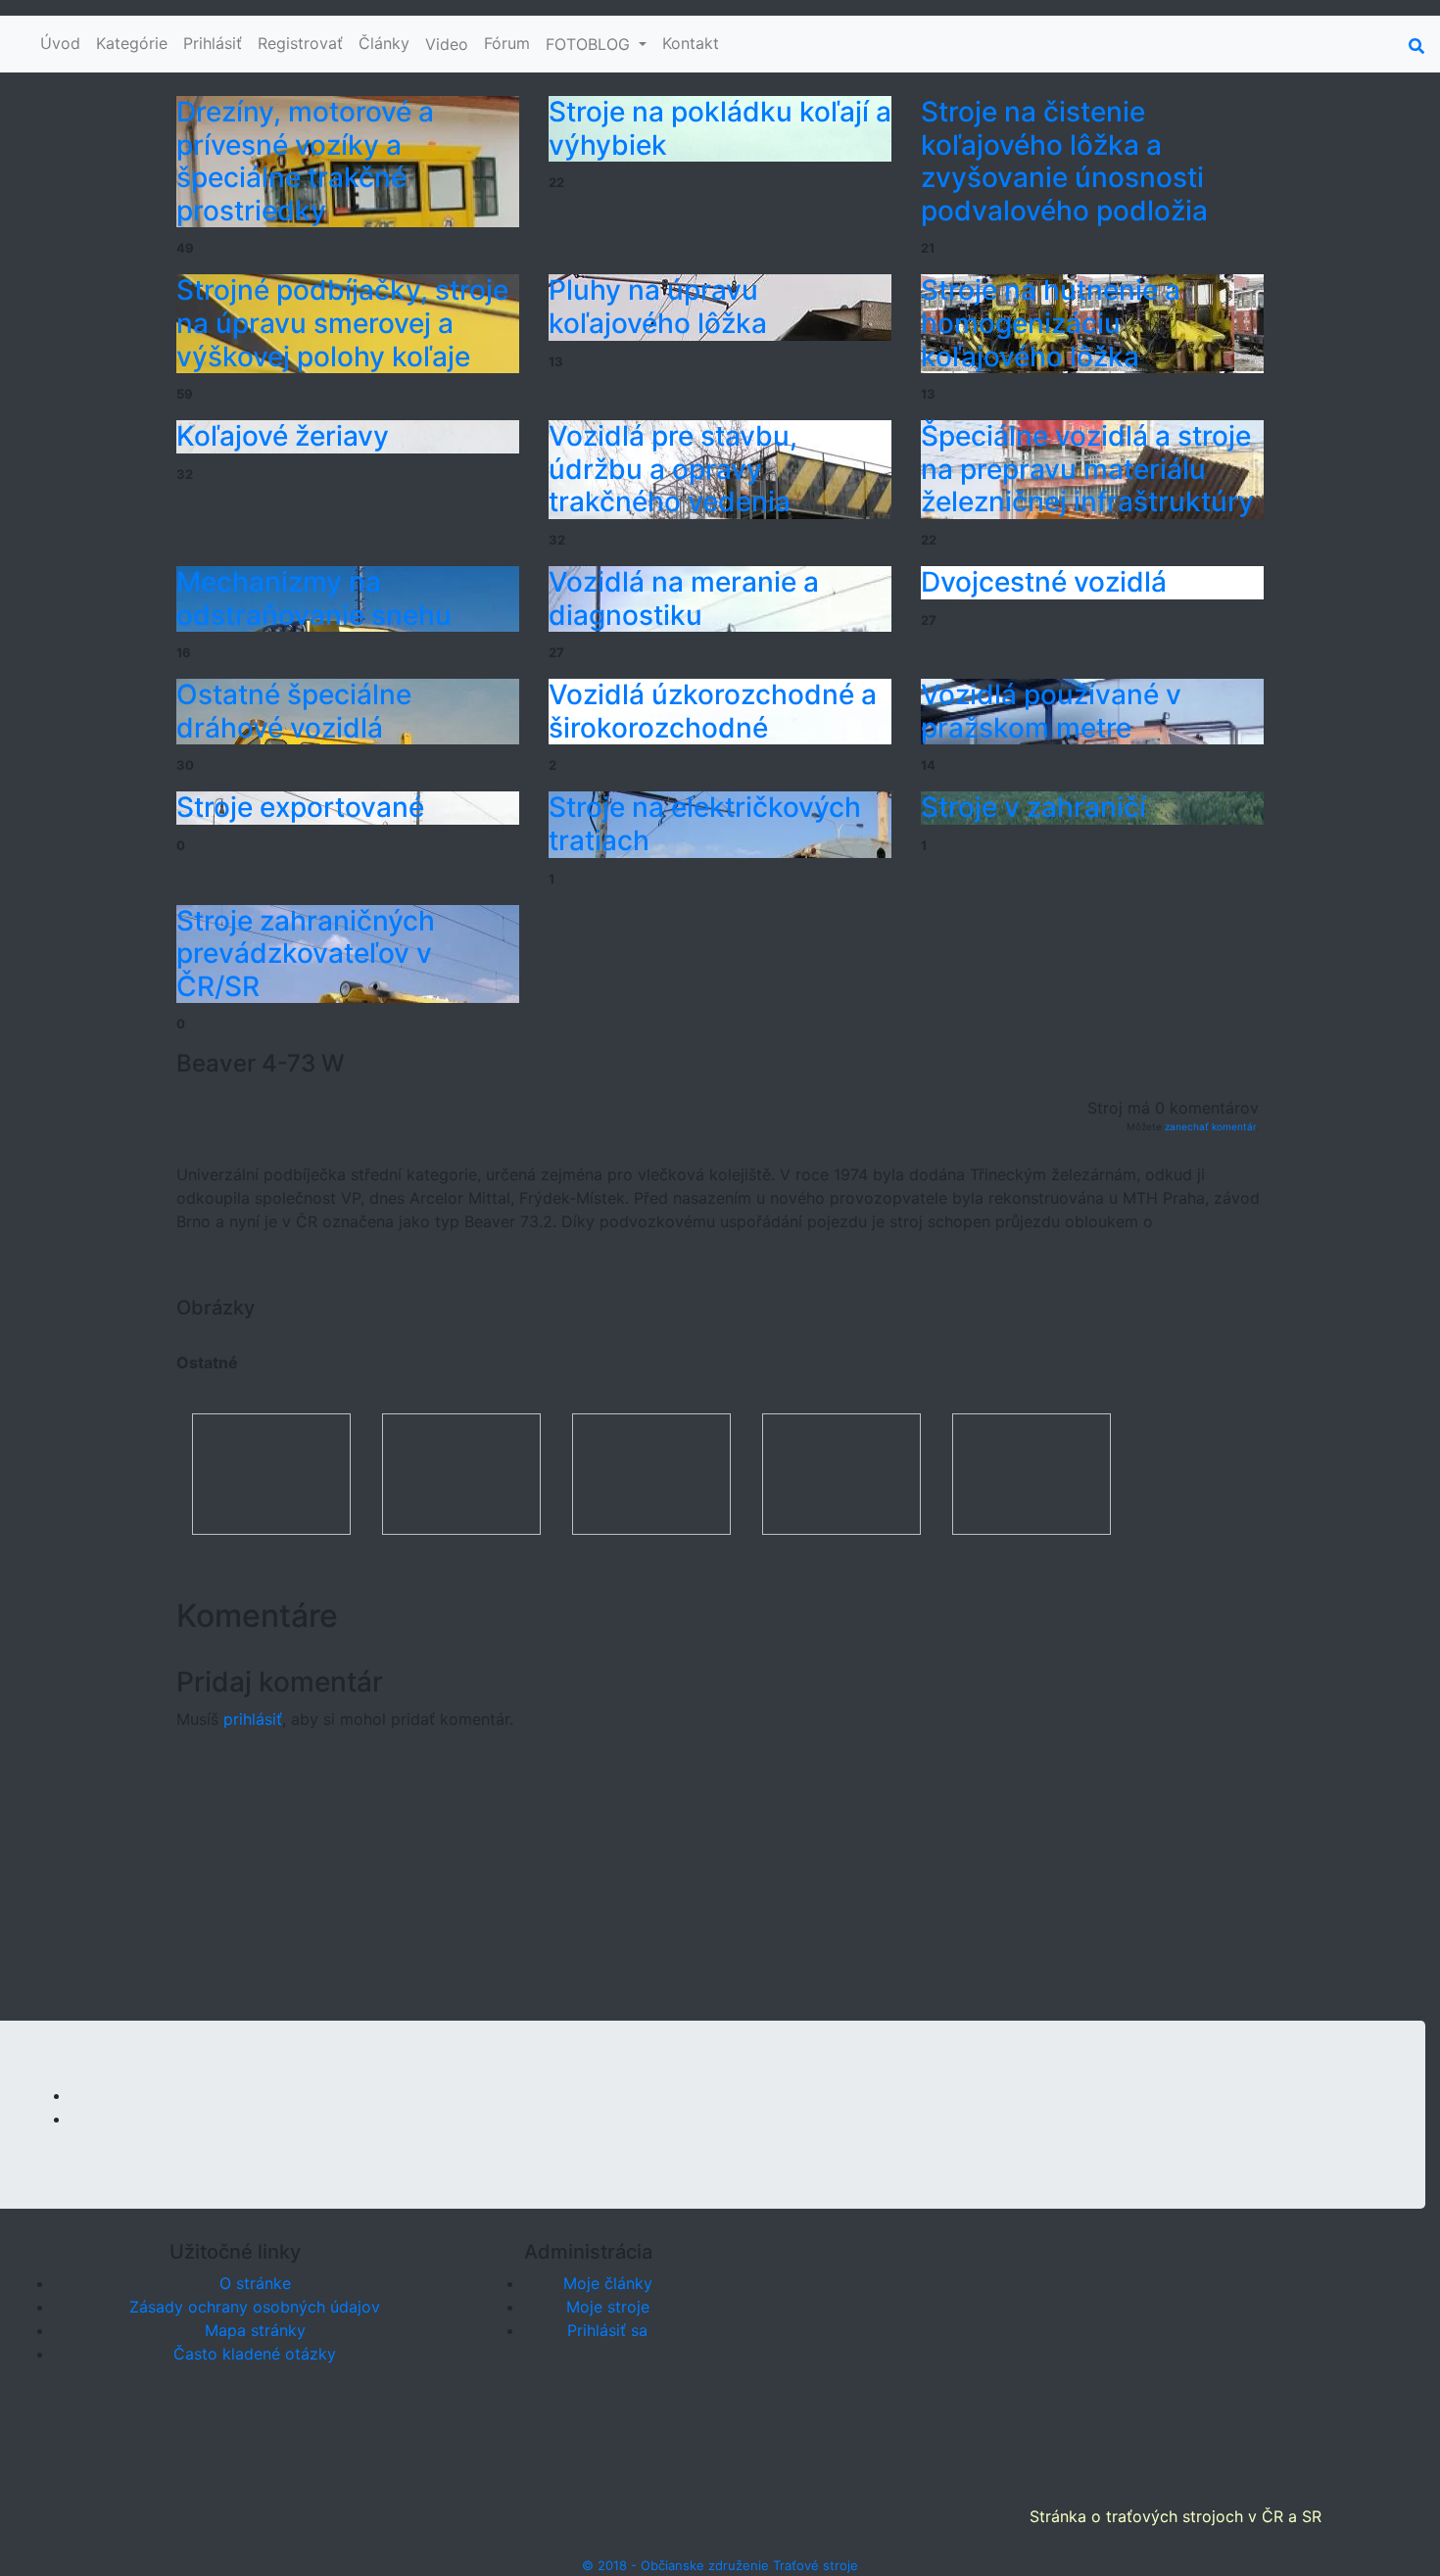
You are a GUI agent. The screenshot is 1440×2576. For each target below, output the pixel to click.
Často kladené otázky (255, 2354)
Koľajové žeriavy (283, 436)
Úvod (60, 43)
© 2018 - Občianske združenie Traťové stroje (720, 2565)
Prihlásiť (213, 43)
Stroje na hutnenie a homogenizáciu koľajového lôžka (1051, 323)
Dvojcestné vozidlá (1044, 582)
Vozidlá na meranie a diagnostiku (684, 598)
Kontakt (691, 43)
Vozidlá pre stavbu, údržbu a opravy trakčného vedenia (673, 469)
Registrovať (300, 43)
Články (384, 43)
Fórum (507, 43)
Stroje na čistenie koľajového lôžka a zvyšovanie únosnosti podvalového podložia (1064, 161)
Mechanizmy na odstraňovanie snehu (314, 598)
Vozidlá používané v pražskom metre (1051, 711)
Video (447, 44)
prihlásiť (253, 1719)
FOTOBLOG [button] (590, 44)
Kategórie (132, 43)
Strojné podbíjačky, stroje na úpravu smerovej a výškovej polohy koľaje (342, 323)
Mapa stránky (255, 2330)
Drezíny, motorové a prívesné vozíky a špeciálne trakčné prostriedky (305, 161)
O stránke (255, 2283)
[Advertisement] (720, 1884)
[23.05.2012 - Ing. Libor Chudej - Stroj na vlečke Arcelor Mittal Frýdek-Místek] (271, 1472)
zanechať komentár (1210, 1126)
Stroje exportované (300, 807)
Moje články (608, 2283)
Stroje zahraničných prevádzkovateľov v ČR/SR (306, 954)
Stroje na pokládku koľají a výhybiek (720, 128)
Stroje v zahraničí (1033, 807)
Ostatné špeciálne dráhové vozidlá (294, 711)
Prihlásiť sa (607, 2330)
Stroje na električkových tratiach (705, 824)
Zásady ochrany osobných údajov (255, 2307)
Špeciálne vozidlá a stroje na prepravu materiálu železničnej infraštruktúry (1087, 469)
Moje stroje (608, 2307)
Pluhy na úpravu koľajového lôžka (658, 307)
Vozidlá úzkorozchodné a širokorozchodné (713, 711)
